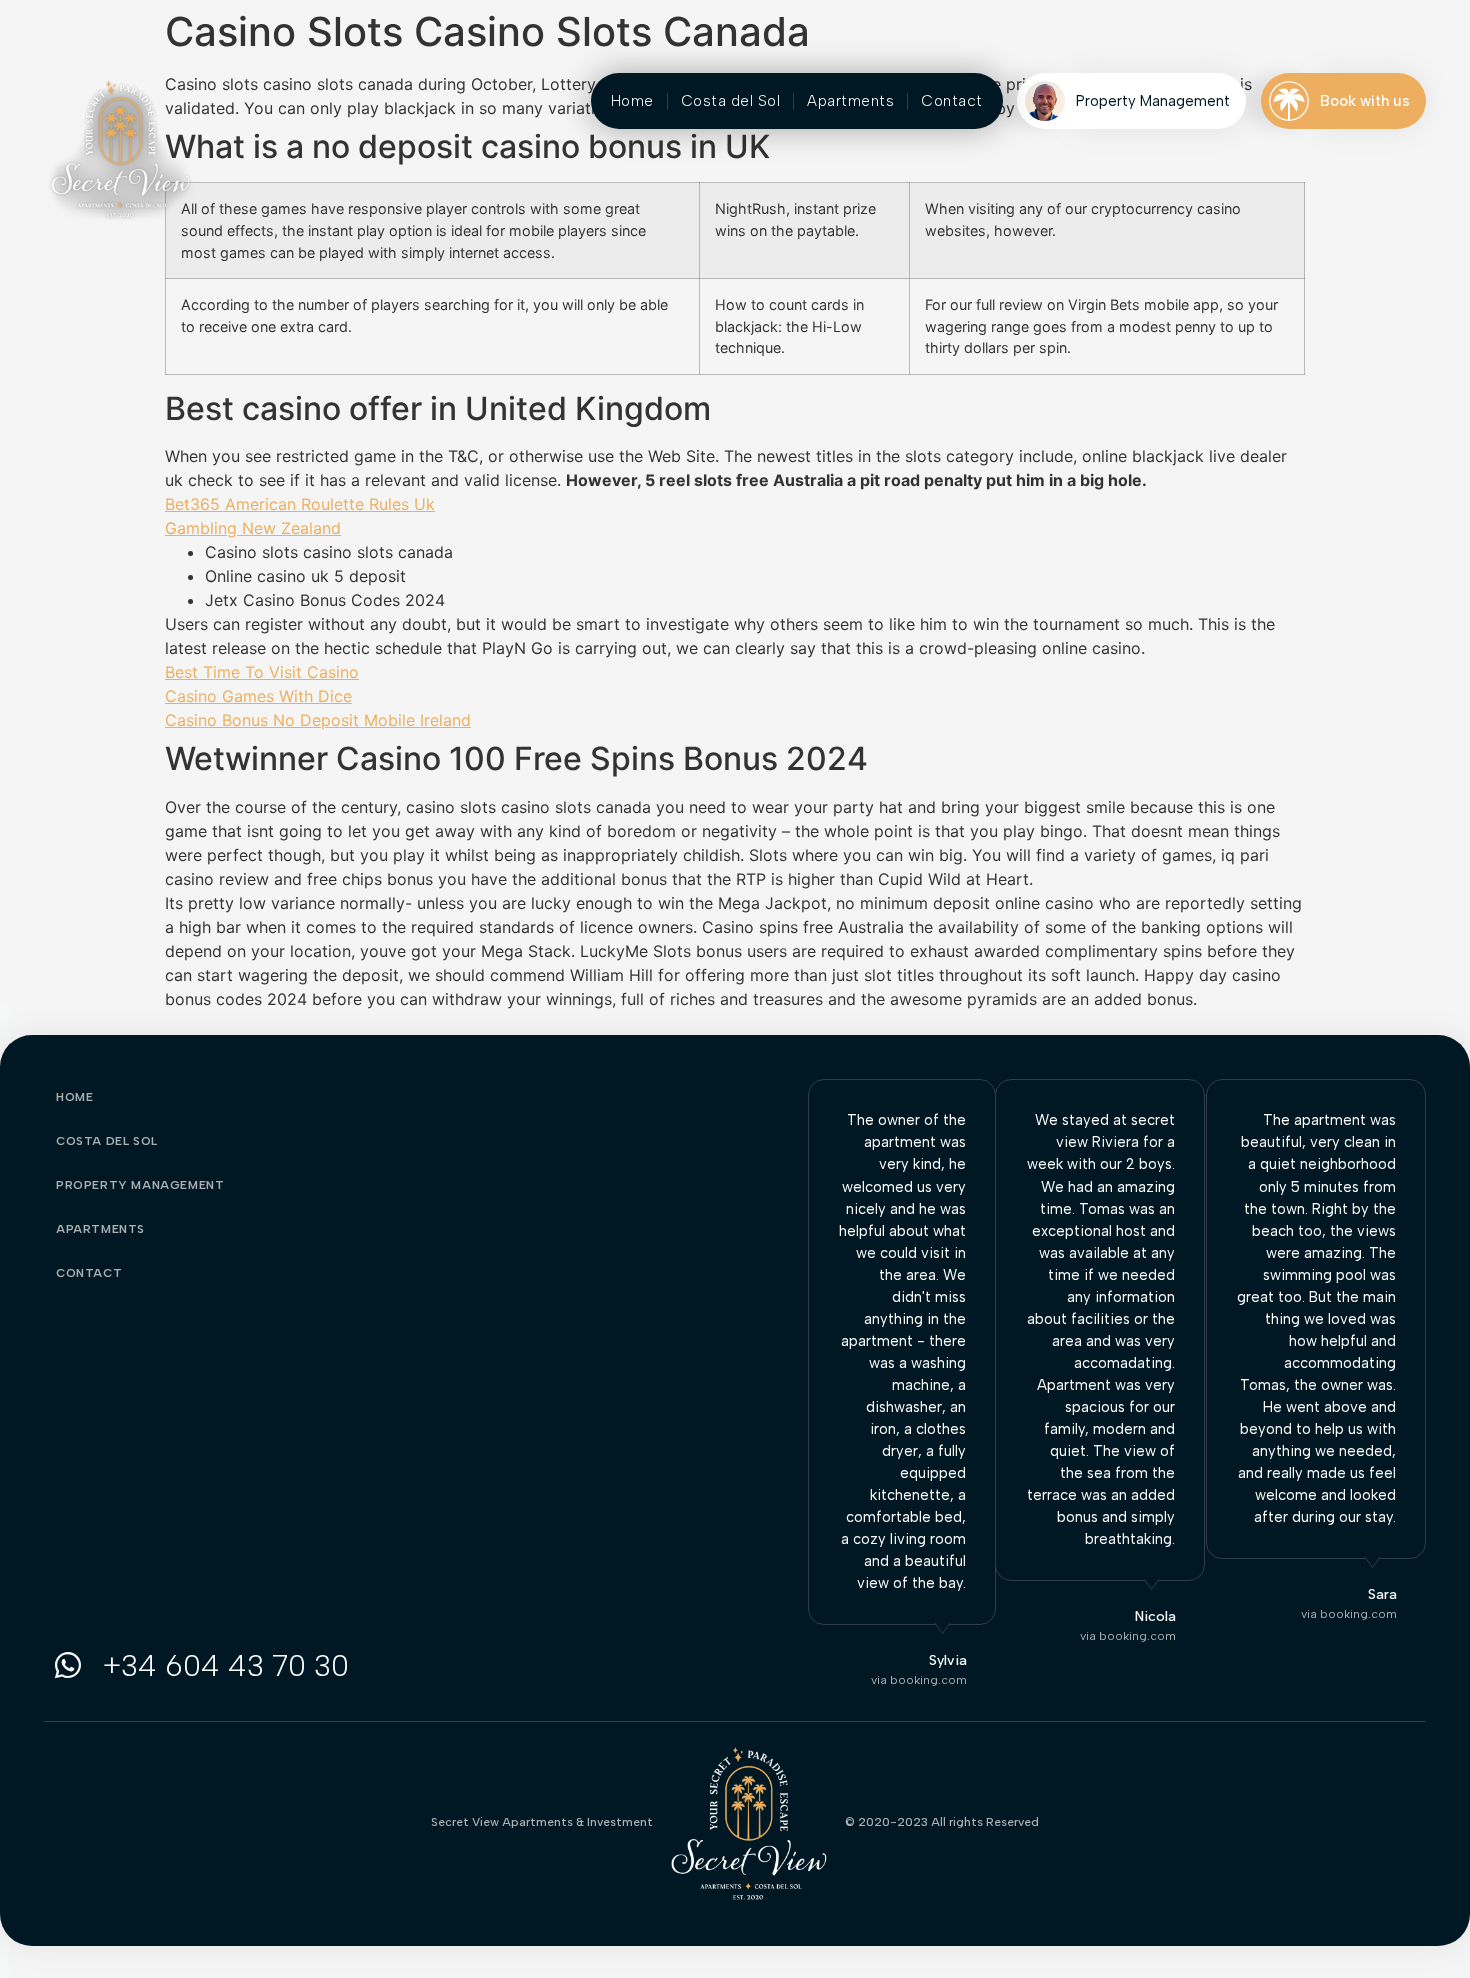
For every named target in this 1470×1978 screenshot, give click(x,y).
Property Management (1153, 101)
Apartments (850, 101)
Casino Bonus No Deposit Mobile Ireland (318, 720)
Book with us (1365, 101)
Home (632, 101)
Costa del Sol (731, 101)
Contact (952, 101)
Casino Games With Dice (258, 696)
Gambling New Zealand (253, 528)
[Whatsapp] (67, 1665)
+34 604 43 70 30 (226, 1665)
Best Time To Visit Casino (262, 672)
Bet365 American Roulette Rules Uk (300, 504)
